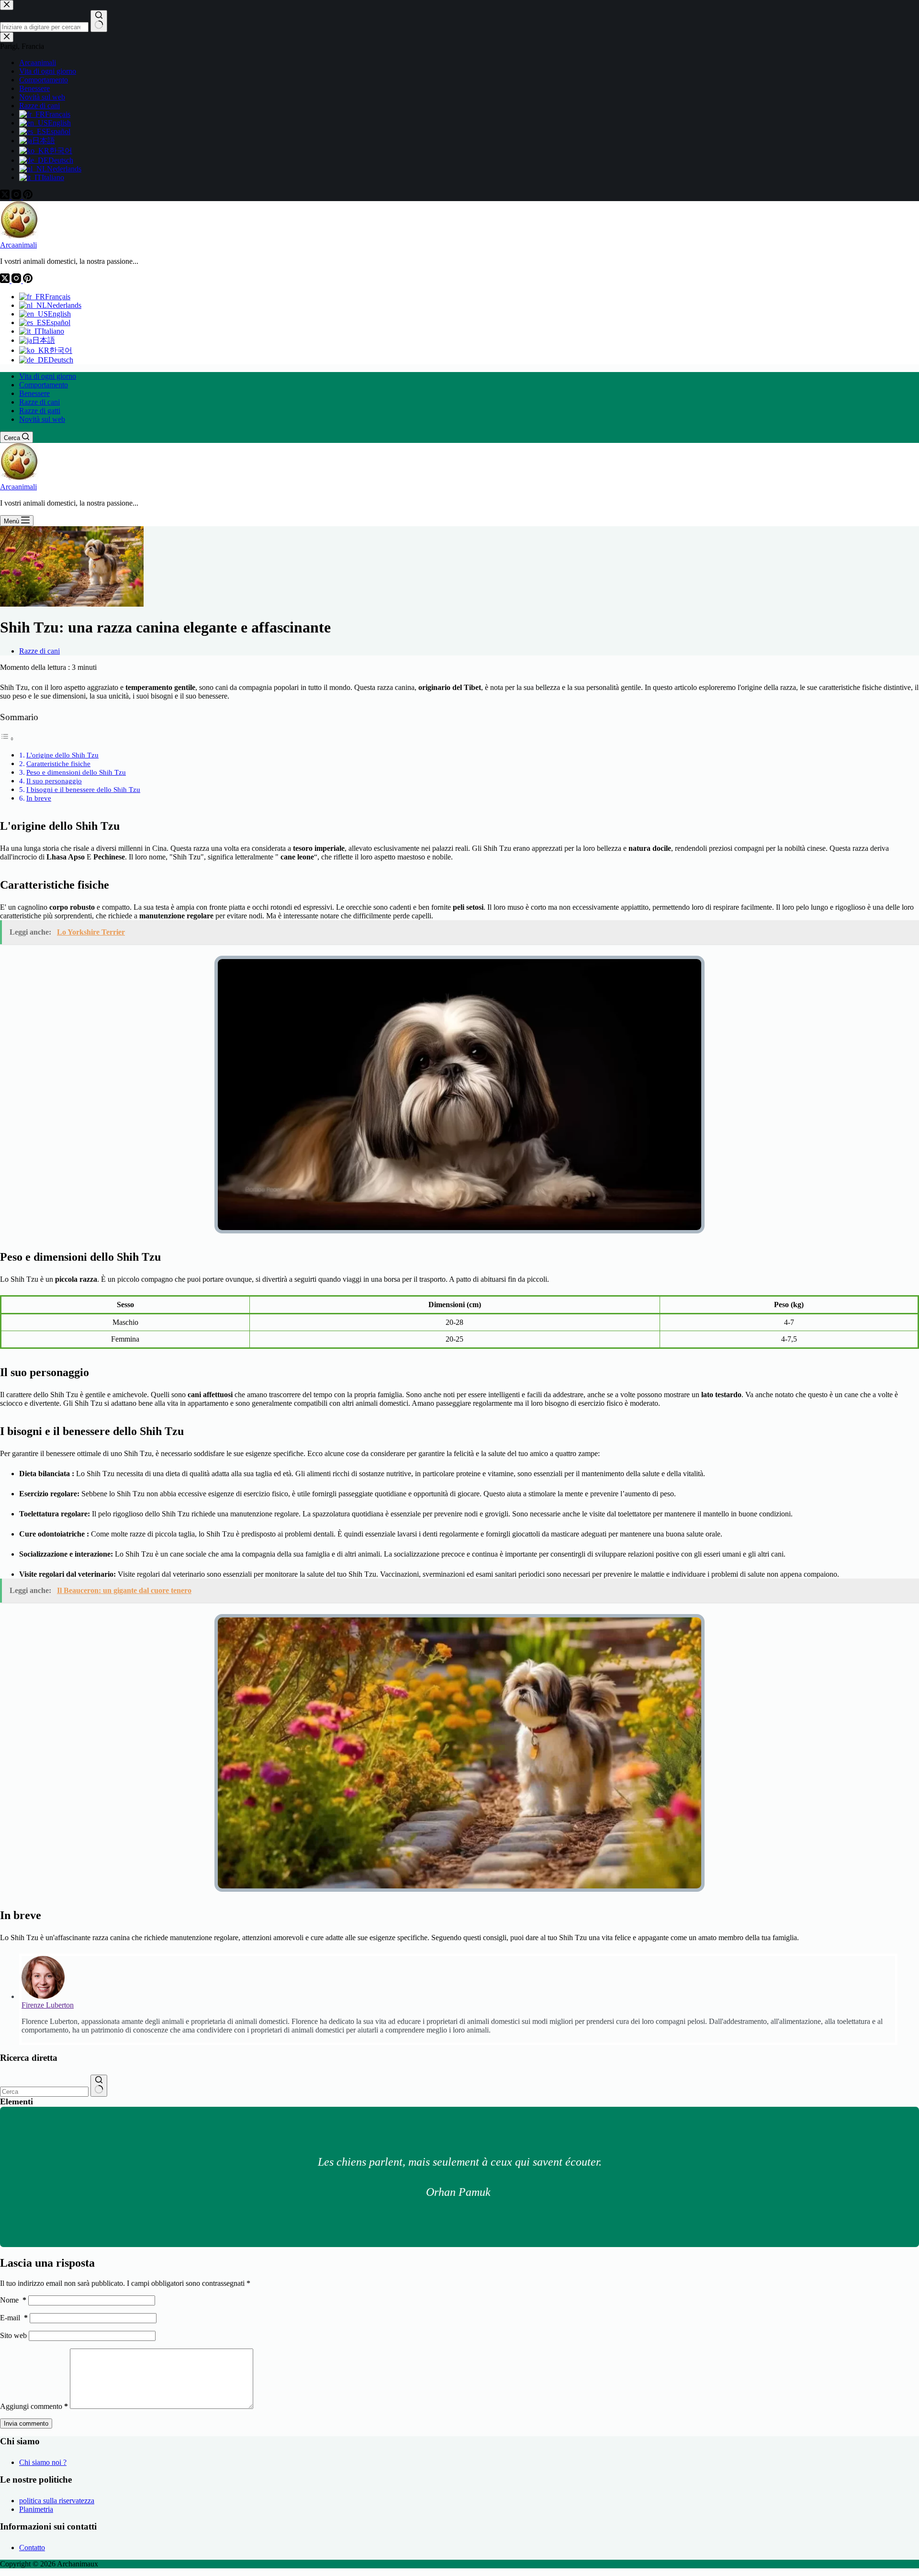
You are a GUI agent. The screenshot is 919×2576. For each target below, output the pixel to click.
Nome (13, 2300)
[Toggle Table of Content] (7, 739)
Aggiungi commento (34, 2406)
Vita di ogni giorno (48, 376)
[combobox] (44, 2092)
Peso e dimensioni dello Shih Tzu (76, 772)
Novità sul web (42, 419)
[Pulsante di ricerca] (99, 2086)
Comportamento (44, 385)
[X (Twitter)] (6, 280)
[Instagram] (17, 280)
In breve (39, 798)
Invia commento (26, 2423)
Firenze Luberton (48, 2005)
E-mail (14, 2318)
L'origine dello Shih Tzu (62, 755)
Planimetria (36, 2509)
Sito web (13, 2335)
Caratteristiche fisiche (58, 763)
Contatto (32, 2548)
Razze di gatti (40, 411)
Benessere (34, 393)
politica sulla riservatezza (57, 2501)
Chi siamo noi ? (43, 2462)
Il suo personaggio (54, 781)
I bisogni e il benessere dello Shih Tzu (83, 789)
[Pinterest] (28, 280)
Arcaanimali (18, 245)
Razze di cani (39, 402)
